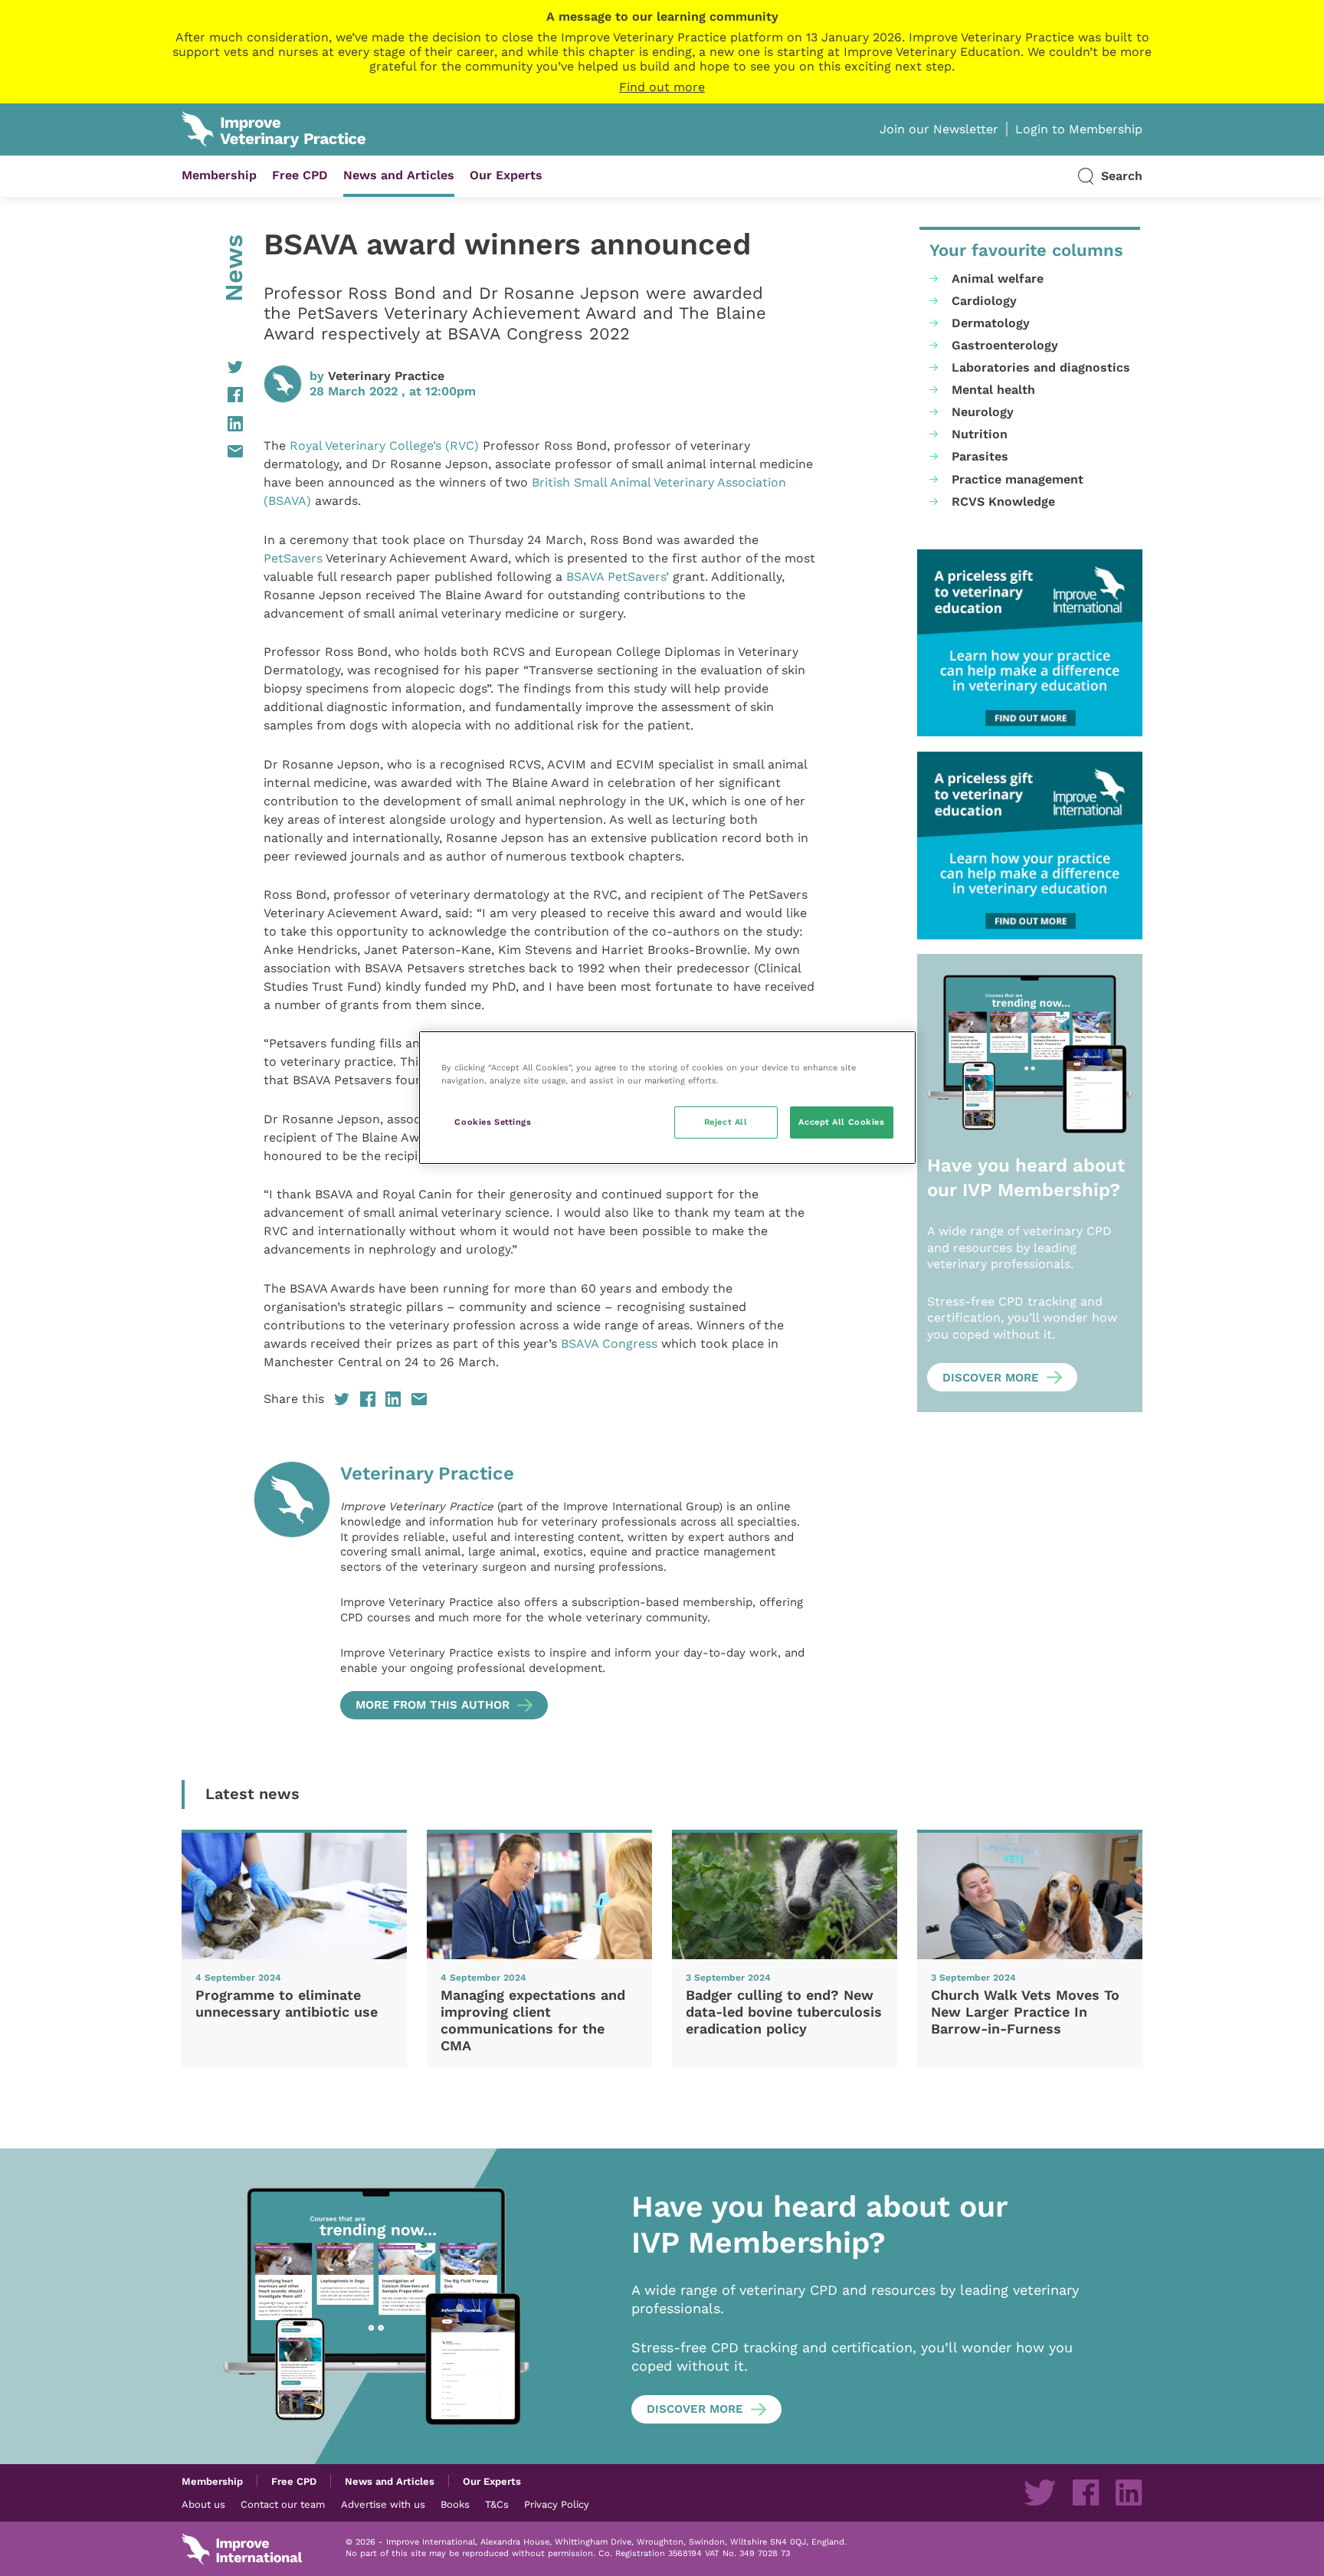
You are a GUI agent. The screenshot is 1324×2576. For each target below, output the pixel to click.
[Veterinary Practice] (292, 1590)
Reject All (726, 1122)
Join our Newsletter (939, 129)
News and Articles (399, 175)
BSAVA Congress (611, 1344)
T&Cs (497, 2504)
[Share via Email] (212, 451)
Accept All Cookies (841, 1122)
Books (455, 2504)
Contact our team (283, 2504)
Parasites (980, 456)
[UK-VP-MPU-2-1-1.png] (1030, 643)
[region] (667, 1098)
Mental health (993, 390)
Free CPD (300, 175)
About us (203, 2504)
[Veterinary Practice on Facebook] (1086, 2492)
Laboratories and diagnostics (1041, 367)
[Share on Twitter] (212, 367)
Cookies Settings (493, 1122)
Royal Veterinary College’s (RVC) (382, 446)
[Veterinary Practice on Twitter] (1040, 2492)
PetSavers (293, 558)
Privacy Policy (557, 2504)
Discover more (991, 1378)
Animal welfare (998, 279)
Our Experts (506, 175)
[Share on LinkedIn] (212, 424)
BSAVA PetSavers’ (618, 577)
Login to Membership (1079, 129)
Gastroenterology (1005, 345)
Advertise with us (383, 2504)
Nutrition (980, 434)
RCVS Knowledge (1003, 501)
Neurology (983, 412)
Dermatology (991, 323)
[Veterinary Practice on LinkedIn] (1129, 2492)
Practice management (1018, 479)
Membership (219, 175)
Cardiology (984, 301)
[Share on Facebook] (212, 395)
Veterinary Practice (386, 376)
